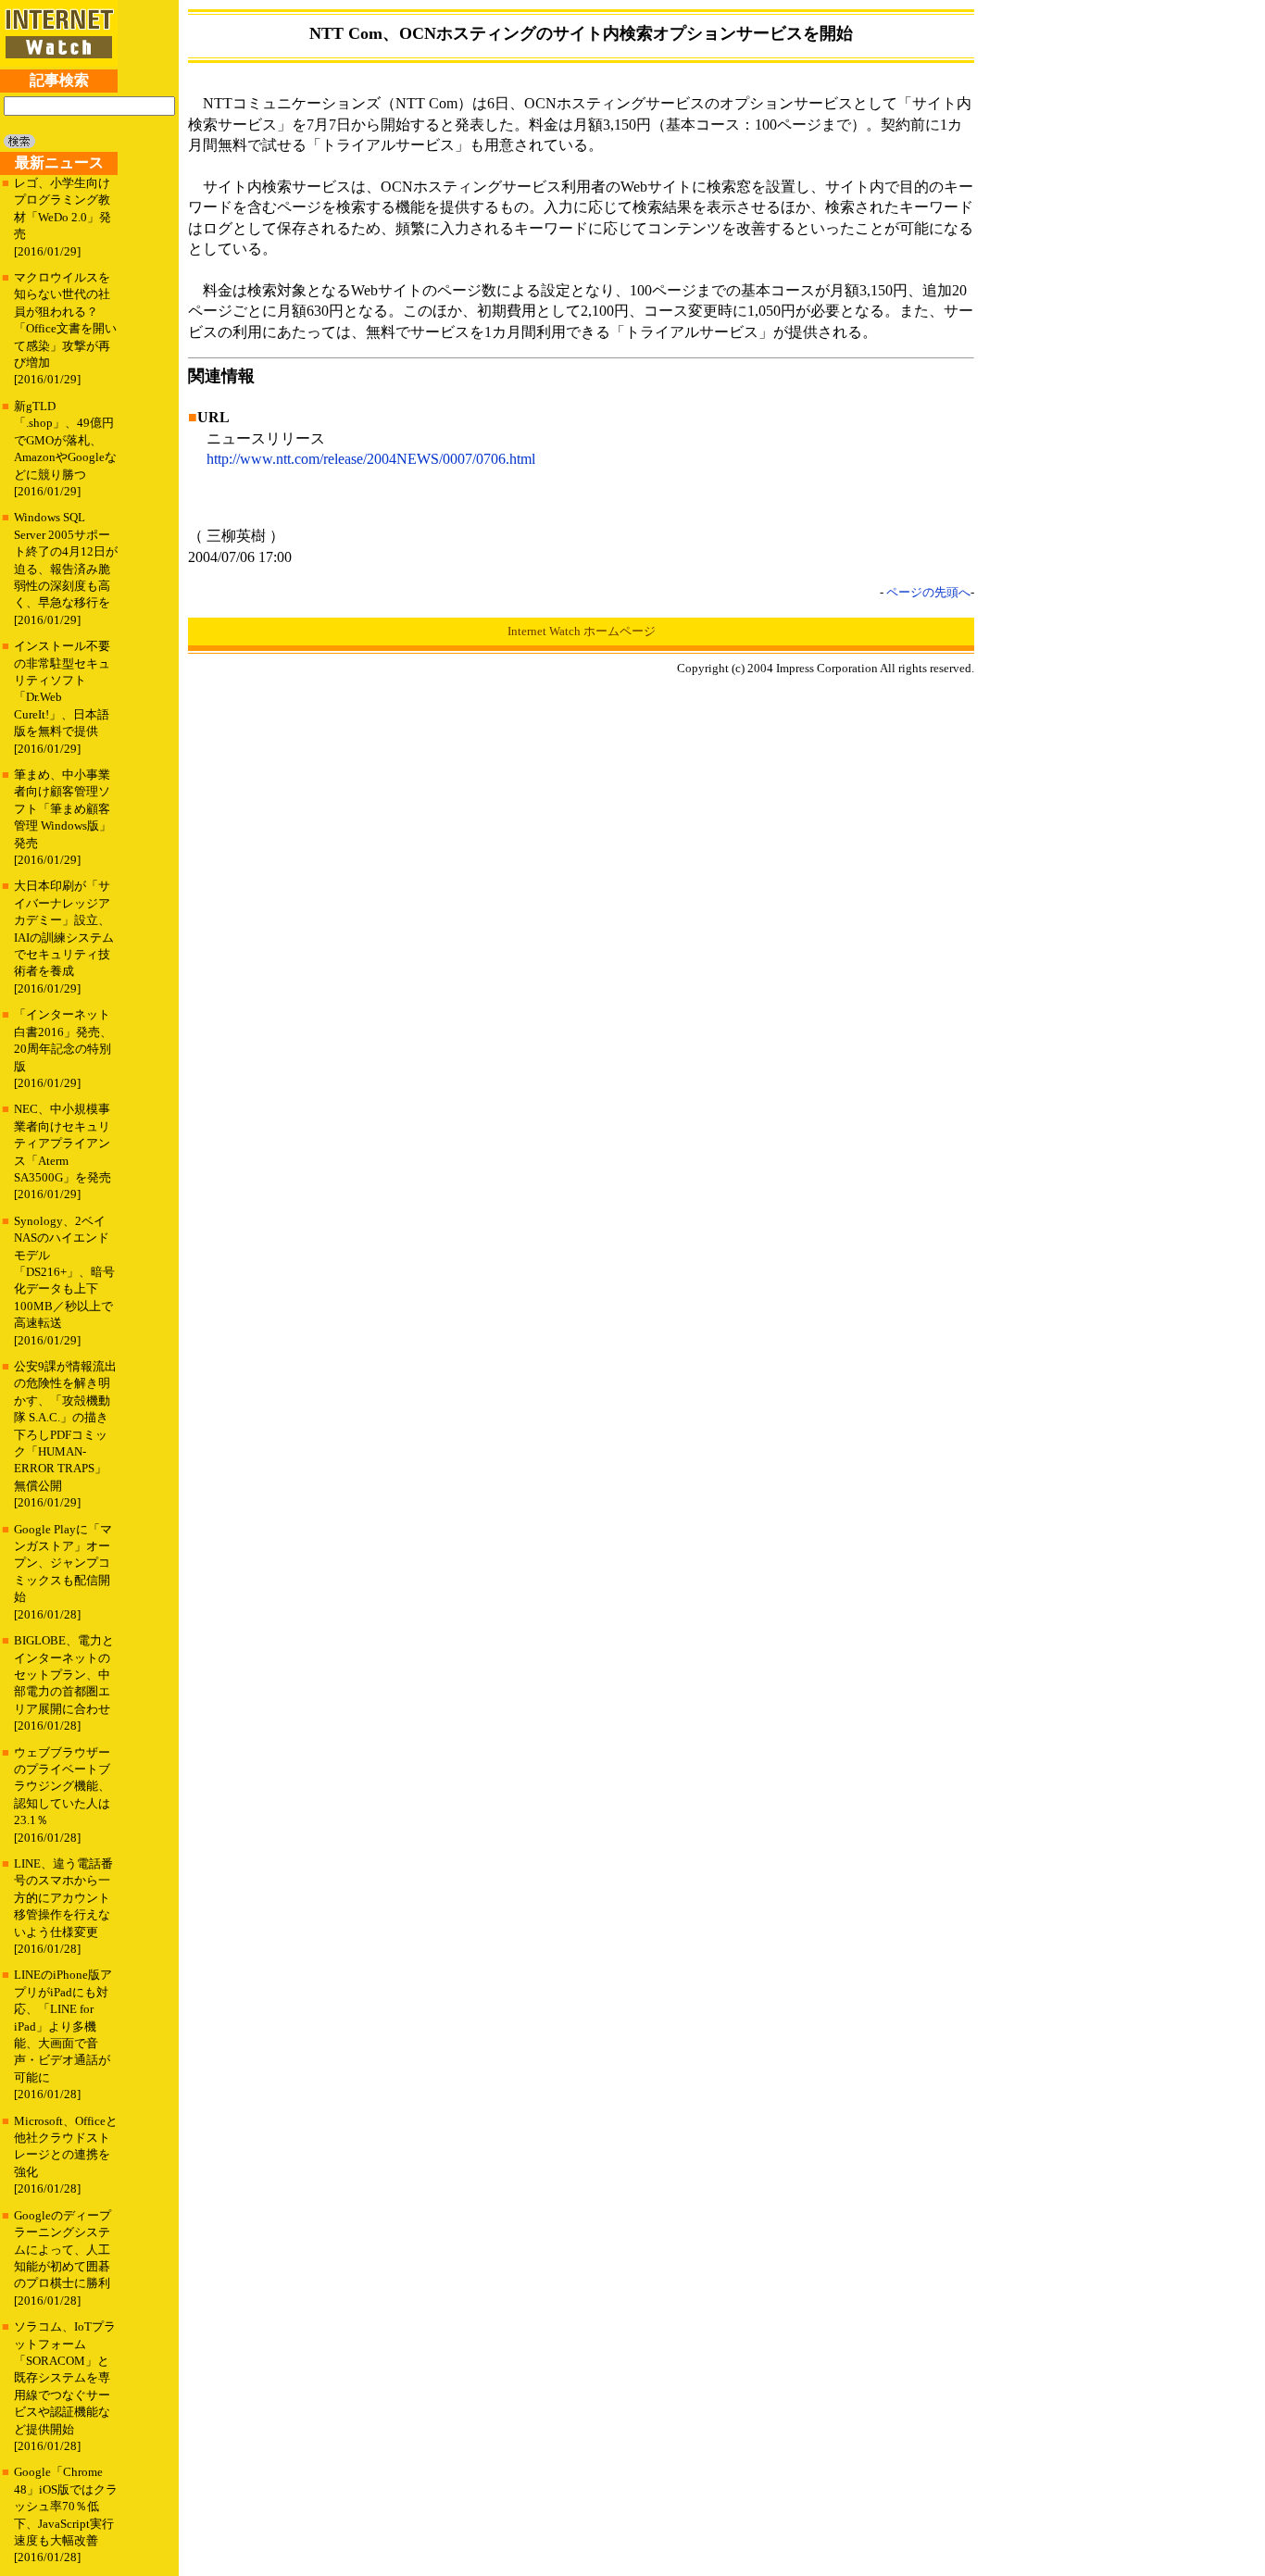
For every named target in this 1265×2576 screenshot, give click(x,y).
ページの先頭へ (928, 592)
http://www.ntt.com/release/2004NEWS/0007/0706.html (371, 459)
